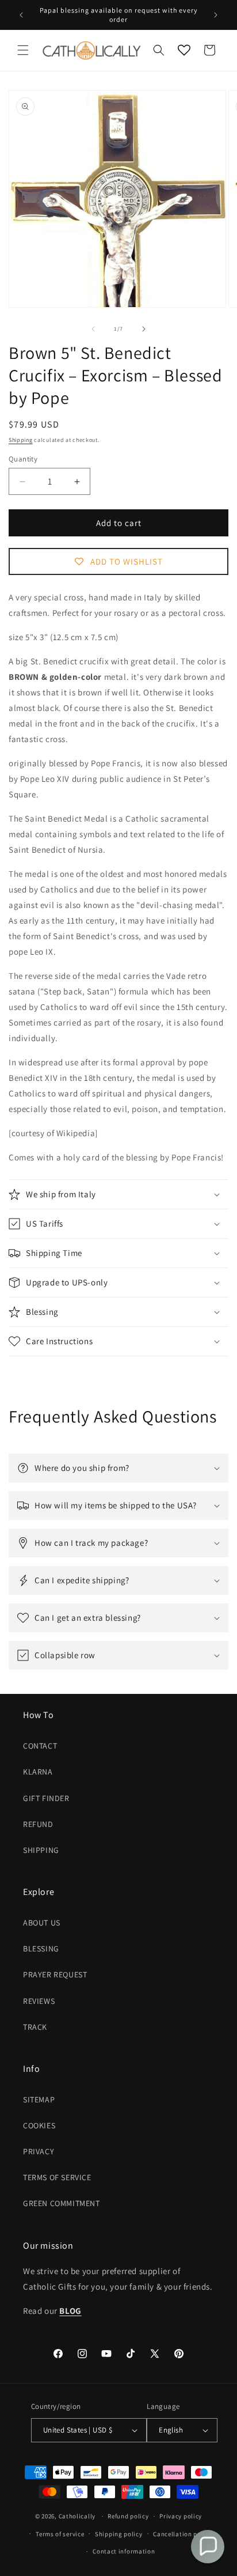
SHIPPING (41, 1850)
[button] (23, 50)
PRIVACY (39, 2151)
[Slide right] (144, 329)
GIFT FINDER (46, 1798)
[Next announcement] (216, 15)
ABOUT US (42, 1923)
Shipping (21, 440)
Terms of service (60, 2534)
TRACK (35, 2027)
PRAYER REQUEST (55, 1974)
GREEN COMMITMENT (62, 2203)
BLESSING (41, 1949)
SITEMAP (39, 2100)
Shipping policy (119, 2534)
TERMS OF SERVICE (57, 2177)
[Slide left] (93, 329)
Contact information (124, 2551)
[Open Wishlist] (184, 50)
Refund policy (128, 2516)
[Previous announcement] (21, 15)
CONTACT (40, 1746)
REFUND (38, 1824)
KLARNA (38, 1772)
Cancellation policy (182, 2534)
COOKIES (39, 2125)
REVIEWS (39, 2001)
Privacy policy (181, 2516)
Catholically (77, 2516)
